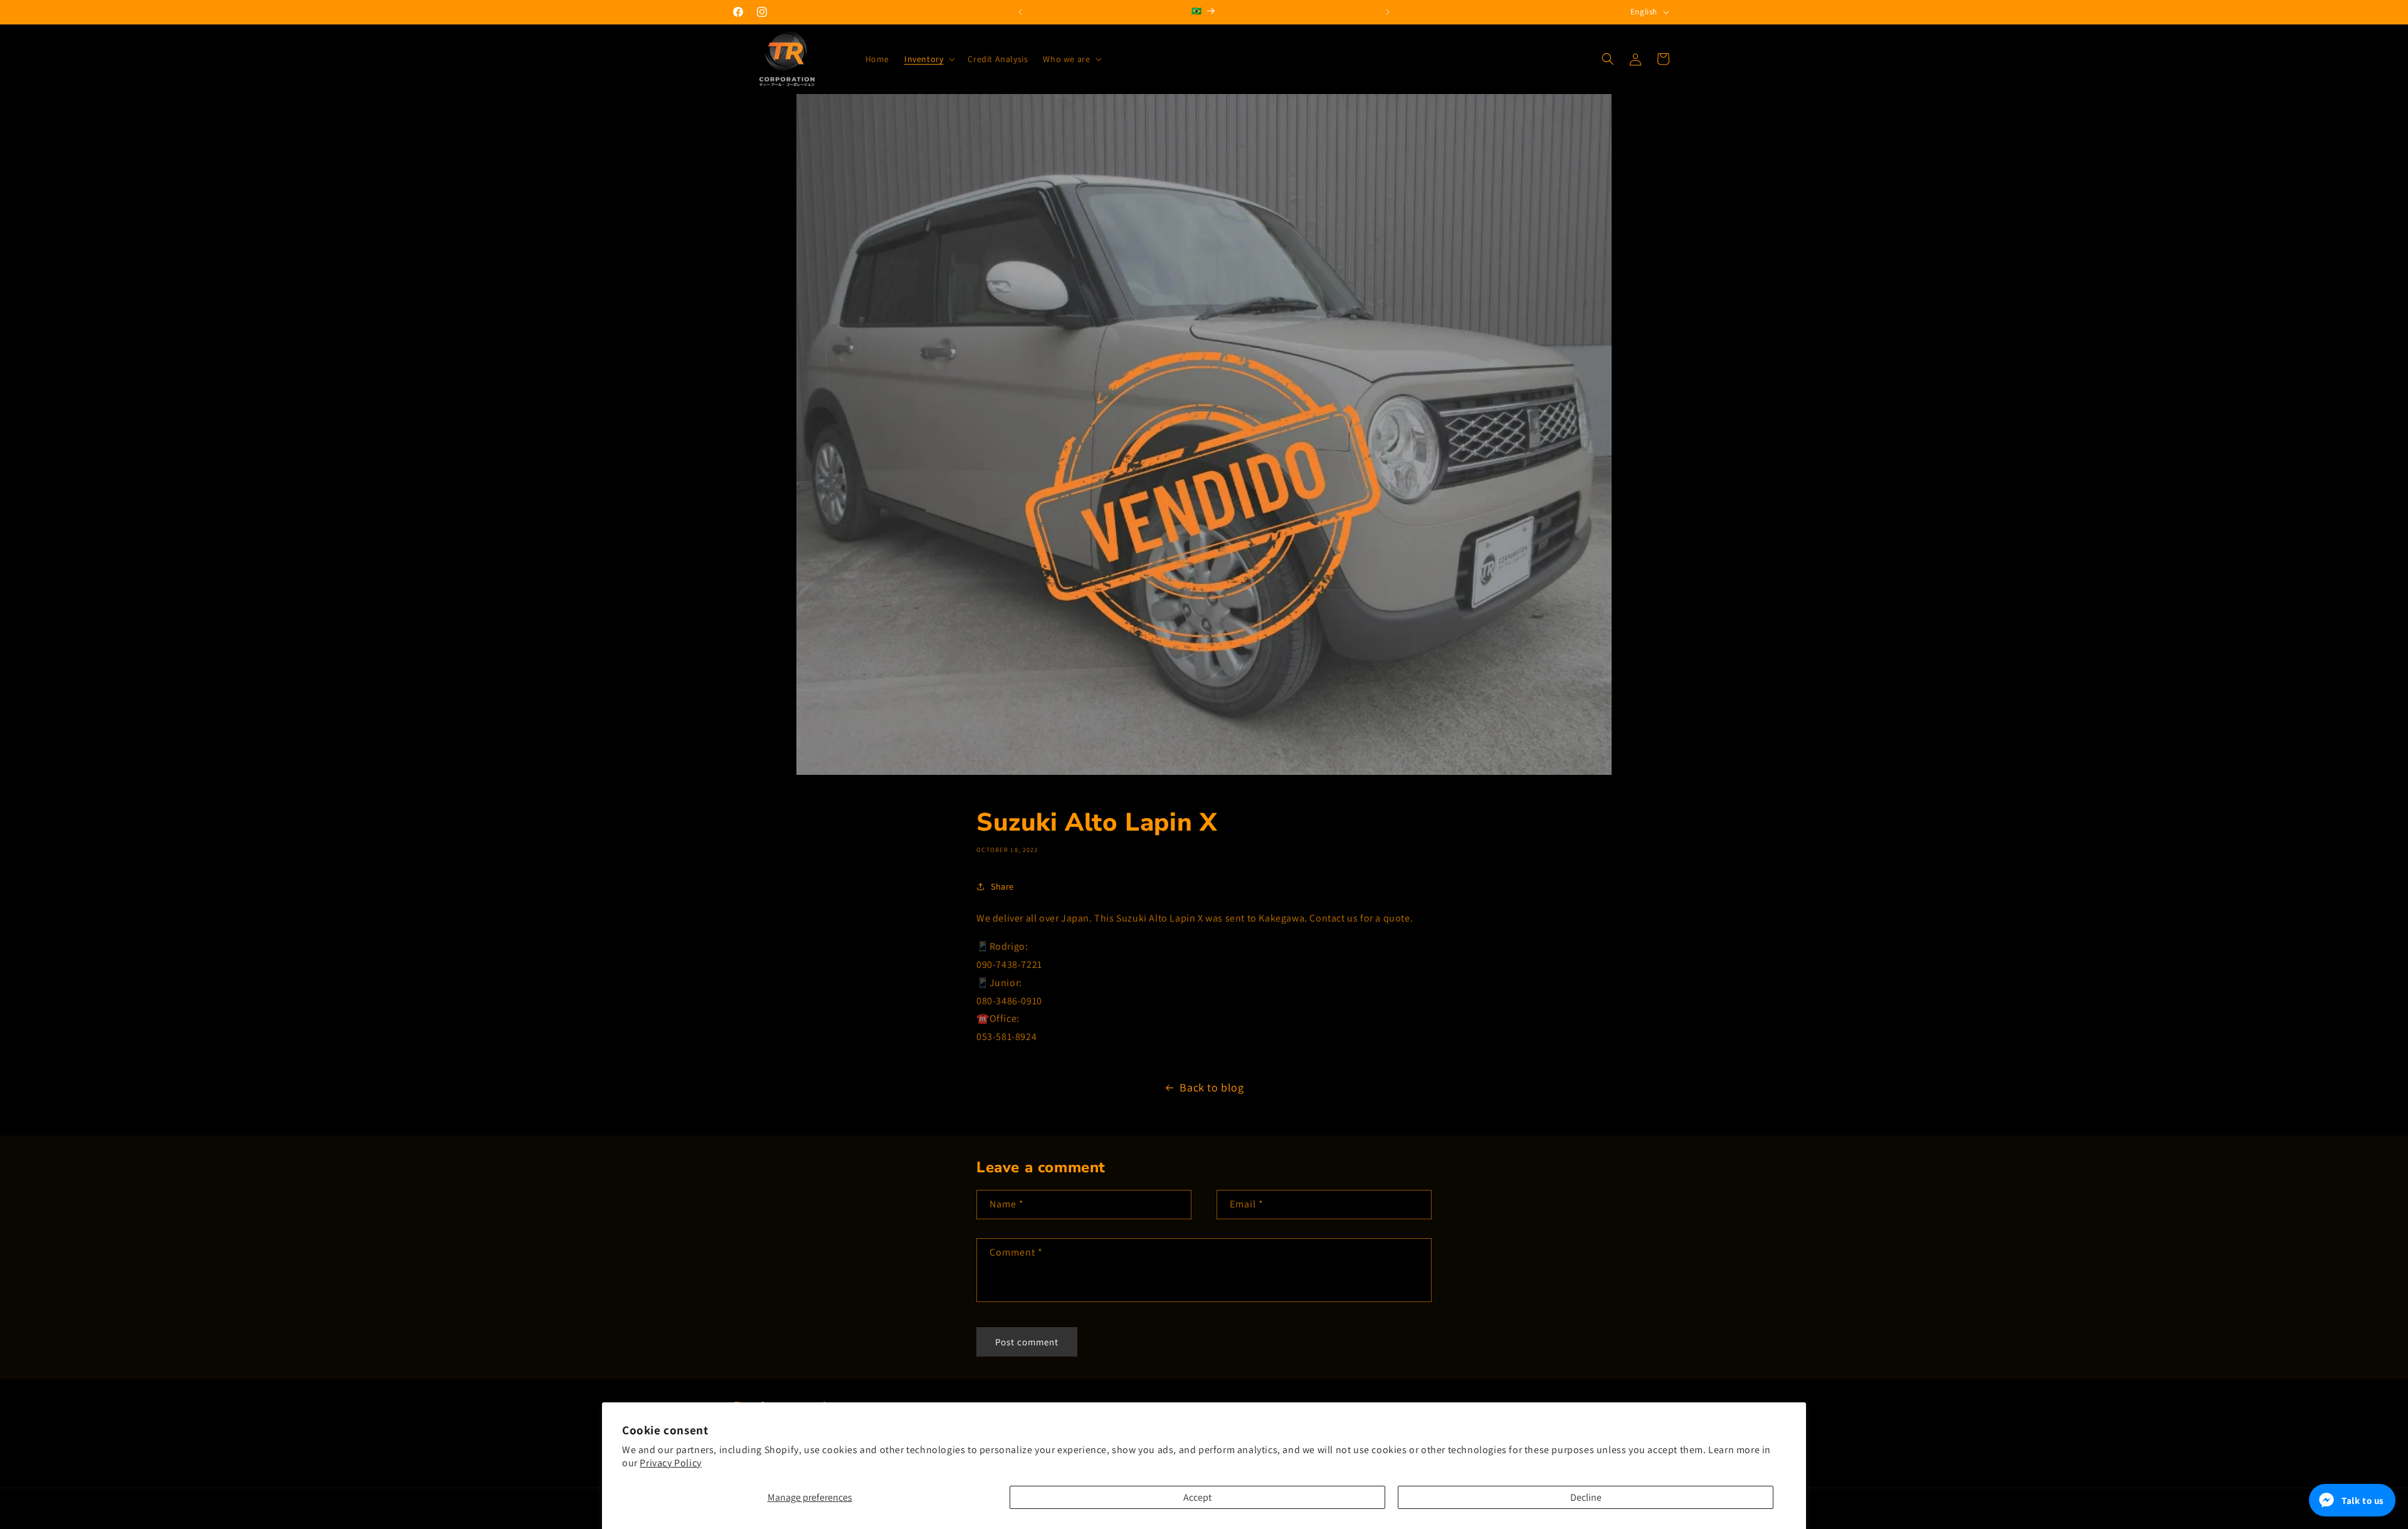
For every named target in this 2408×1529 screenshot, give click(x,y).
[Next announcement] (1388, 12)
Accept (1197, 1497)
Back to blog (1212, 1087)
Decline (1586, 1497)
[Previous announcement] (1020, 12)
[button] (928, 59)
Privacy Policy (670, 1463)
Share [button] (1002, 886)
